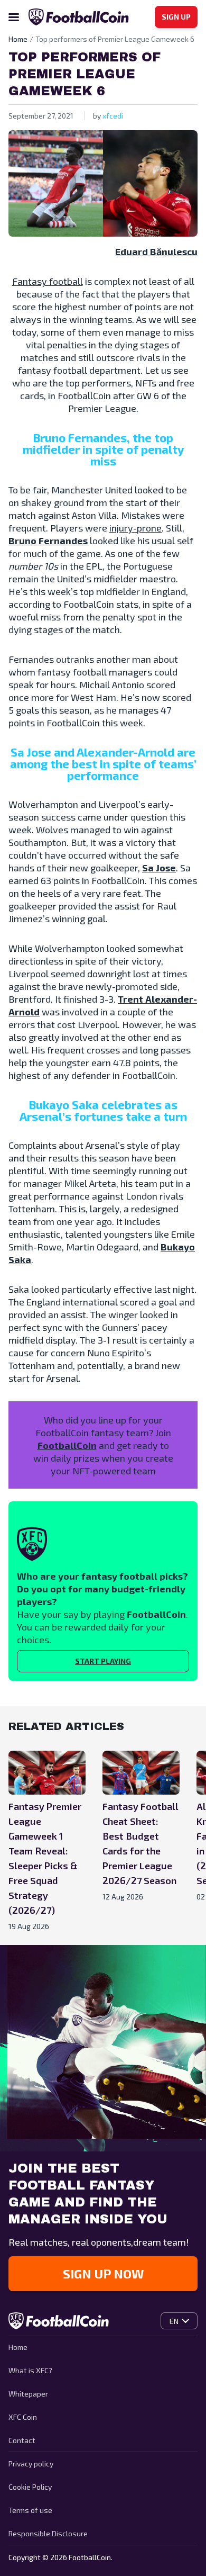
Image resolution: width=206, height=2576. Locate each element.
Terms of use (30, 2510)
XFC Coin (23, 2417)
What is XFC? (30, 2370)
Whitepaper (28, 2394)
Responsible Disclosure (48, 2533)
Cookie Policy (30, 2487)
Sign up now (103, 2273)
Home (18, 2347)
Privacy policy (31, 2464)
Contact (22, 2440)
